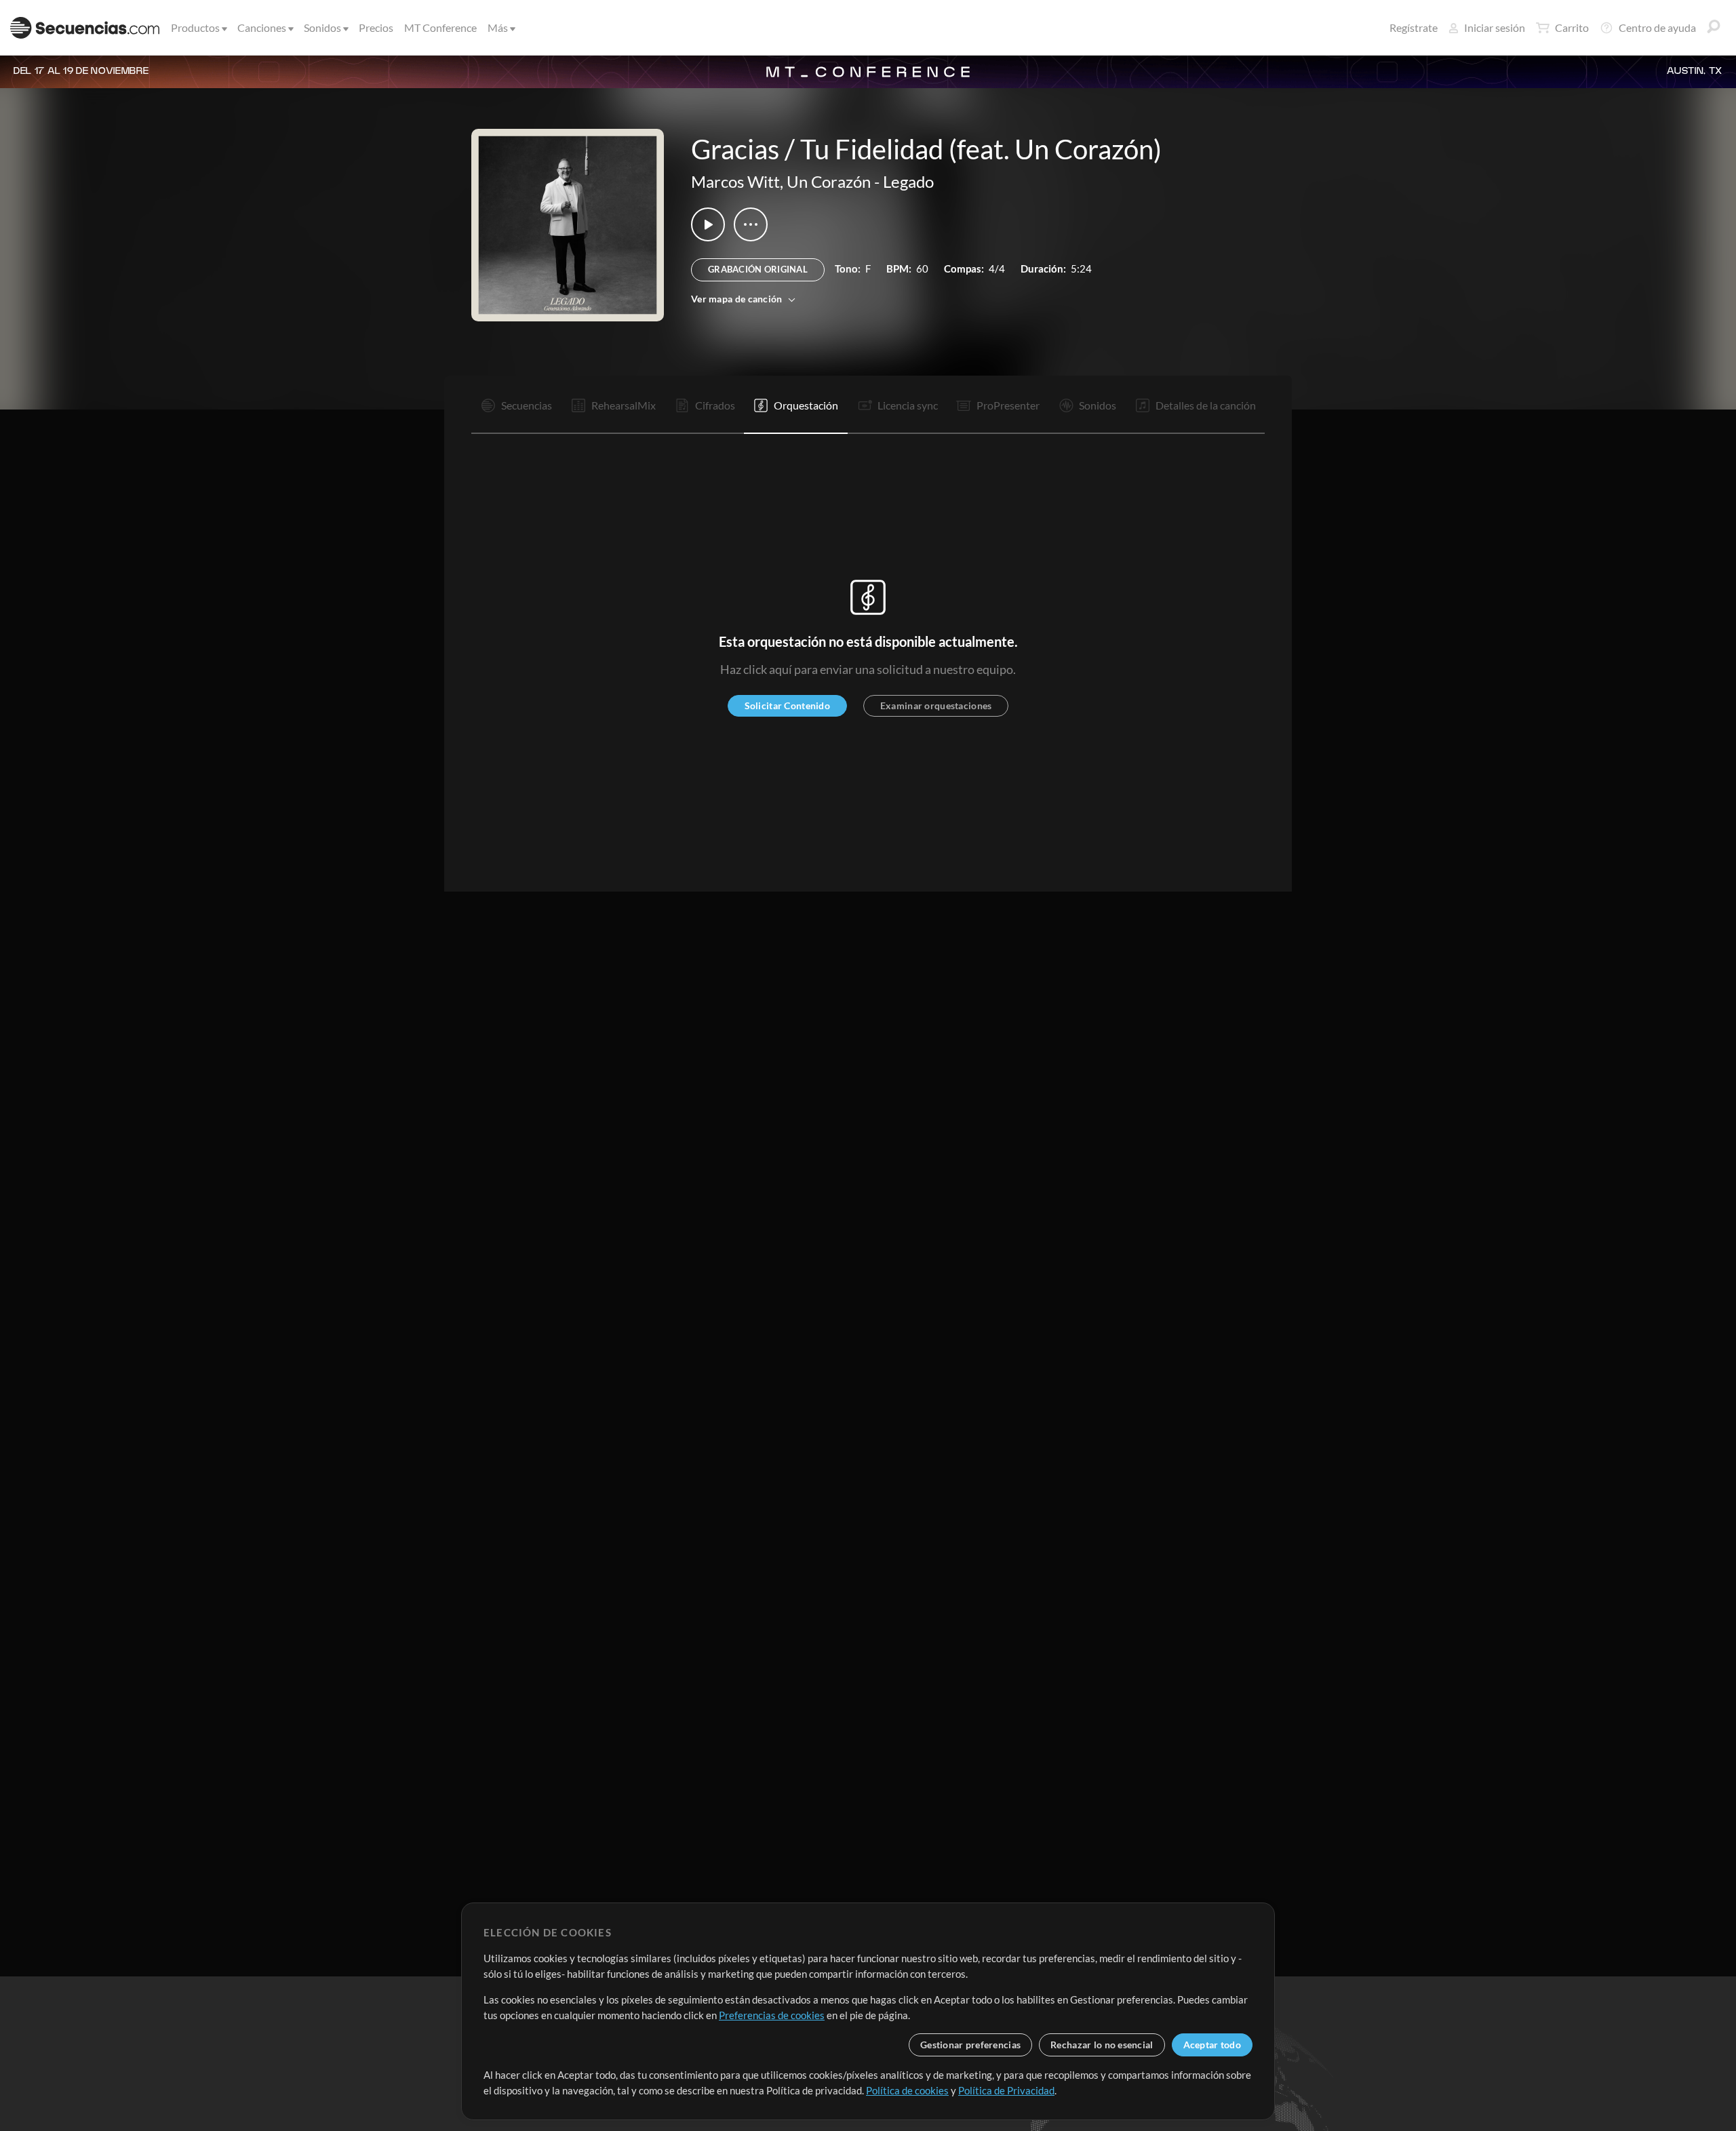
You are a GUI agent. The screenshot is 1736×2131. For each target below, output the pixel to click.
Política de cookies (907, 2090)
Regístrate (1414, 27)
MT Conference (440, 27)
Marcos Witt (735, 181)
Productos (195, 27)
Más (498, 27)
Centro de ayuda (1657, 27)
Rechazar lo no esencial (1102, 2045)
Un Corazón (829, 181)
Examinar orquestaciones (936, 705)
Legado (908, 181)
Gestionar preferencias (970, 2045)
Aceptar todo (1212, 2045)
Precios (376, 27)
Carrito (1572, 27)
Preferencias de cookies (772, 2015)
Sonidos (322, 27)
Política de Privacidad (1006, 2090)
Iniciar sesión (1495, 27)
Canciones (262, 27)
